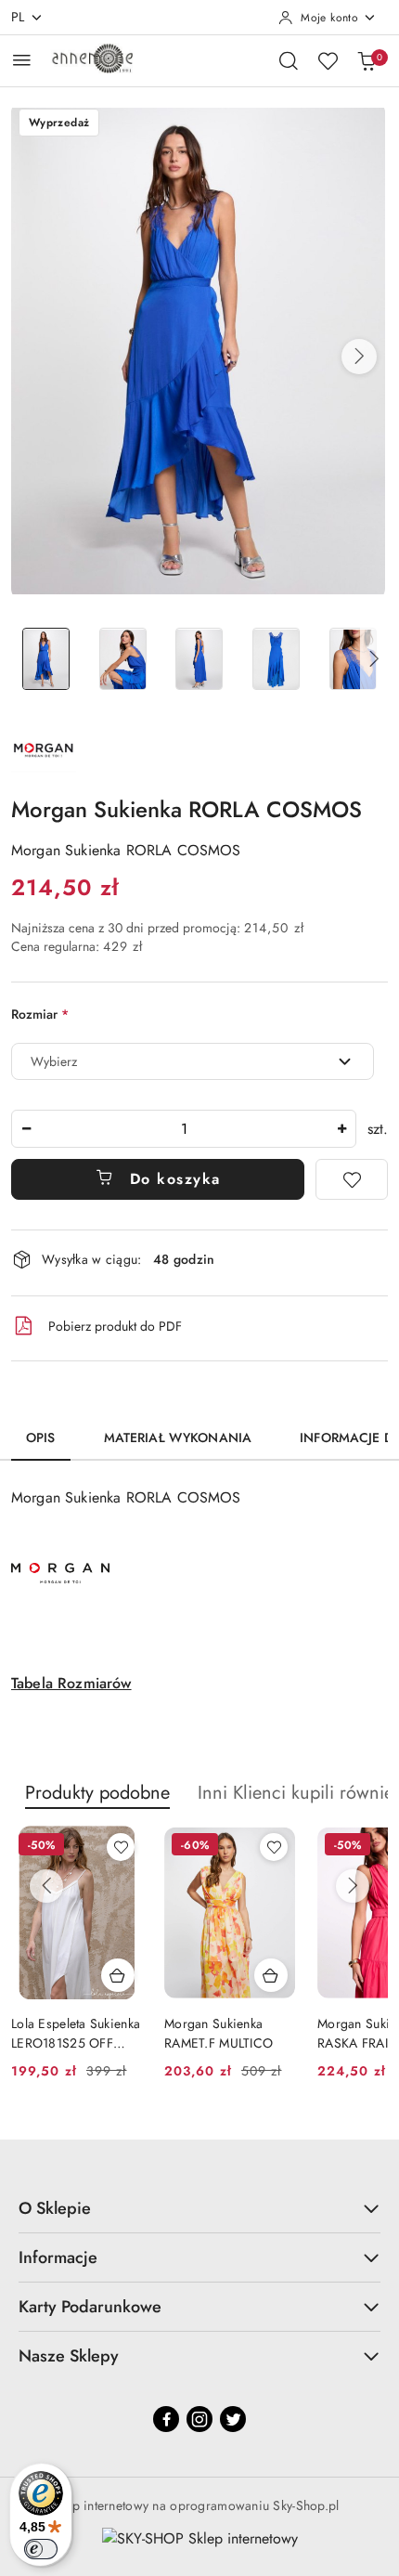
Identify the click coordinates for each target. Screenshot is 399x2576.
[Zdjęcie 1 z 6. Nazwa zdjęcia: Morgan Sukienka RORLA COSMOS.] (46, 659)
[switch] (41, 2549)
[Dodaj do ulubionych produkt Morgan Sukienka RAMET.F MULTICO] (274, 1847)
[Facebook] (166, 2419)
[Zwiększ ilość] (341, 1129)
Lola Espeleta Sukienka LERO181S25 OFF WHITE (76, 2033)
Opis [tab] (41, 1438)
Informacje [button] (58, 2257)
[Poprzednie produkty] (46, 1886)
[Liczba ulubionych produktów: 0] (328, 60)
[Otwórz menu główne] (22, 60)
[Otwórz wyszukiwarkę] (289, 60)
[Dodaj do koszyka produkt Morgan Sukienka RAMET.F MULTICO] (271, 1975)
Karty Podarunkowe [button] (90, 2307)
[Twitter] (233, 2419)
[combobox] (193, 1061)
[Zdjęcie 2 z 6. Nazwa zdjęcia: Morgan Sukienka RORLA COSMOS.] (123, 659)
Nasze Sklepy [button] (69, 2356)
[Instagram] (199, 2419)
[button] (359, 357)
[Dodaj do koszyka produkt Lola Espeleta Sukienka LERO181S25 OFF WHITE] (118, 1975)
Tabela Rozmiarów (71, 1683)
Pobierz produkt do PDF (115, 1326)
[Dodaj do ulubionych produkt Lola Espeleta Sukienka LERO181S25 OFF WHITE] (121, 1847)
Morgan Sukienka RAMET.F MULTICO (219, 2033)
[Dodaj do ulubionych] (352, 1179)
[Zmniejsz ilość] (26, 1129)
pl (18, 17)
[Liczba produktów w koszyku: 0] (367, 60)
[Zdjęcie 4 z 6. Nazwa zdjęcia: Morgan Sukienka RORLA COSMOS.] (276, 659)
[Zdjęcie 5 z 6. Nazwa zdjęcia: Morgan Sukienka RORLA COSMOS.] (353, 659)
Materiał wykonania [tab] (178, 1438)
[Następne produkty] (353, 1886)
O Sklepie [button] (55, 2208)
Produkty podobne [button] (97, 1793)
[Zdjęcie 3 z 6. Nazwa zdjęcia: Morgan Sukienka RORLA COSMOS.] (200, 659)
